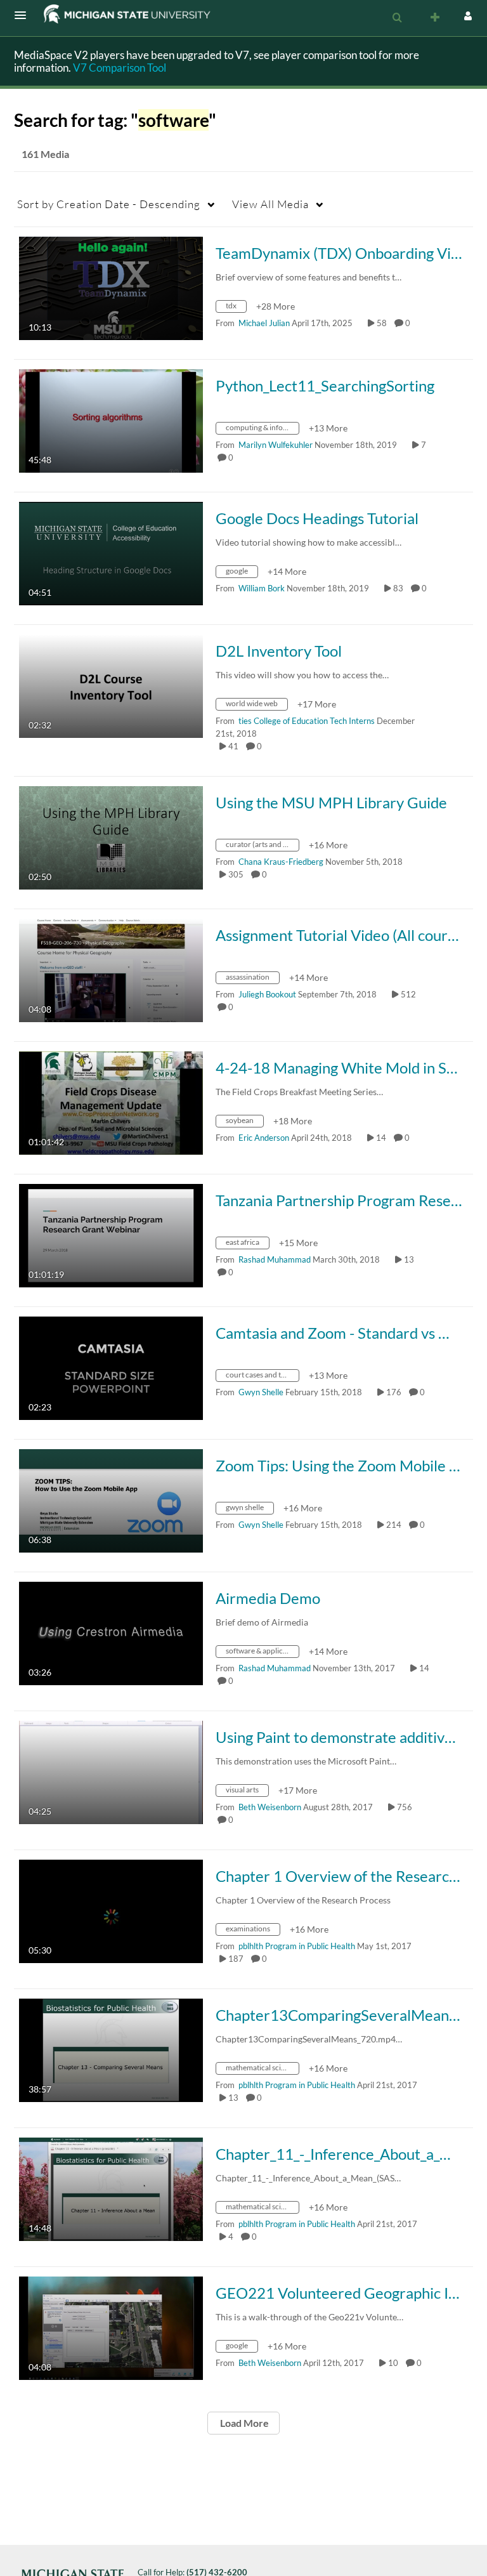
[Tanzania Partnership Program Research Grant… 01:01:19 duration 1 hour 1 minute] (111, 1234)
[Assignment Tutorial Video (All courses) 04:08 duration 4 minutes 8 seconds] (111, 969)
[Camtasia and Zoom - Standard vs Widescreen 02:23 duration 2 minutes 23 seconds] (111, 1367)
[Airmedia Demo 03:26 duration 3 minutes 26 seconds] (111, 1632)
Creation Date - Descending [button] (109, 204)
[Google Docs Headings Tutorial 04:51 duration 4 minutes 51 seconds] (111, 552)
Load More (243, 2423)
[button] (24, 15)
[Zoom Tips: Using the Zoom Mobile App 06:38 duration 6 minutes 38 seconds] (111, 1500)
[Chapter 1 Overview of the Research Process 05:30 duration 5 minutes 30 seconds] (111, 1910)
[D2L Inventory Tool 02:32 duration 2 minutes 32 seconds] (111, 685)
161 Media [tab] (45, 154)
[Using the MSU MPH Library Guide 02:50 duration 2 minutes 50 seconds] (111, 837)
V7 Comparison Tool (120, 68)
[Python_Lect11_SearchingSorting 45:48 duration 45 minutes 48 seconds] (111, 420)
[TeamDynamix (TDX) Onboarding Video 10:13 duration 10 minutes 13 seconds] (111, 287)
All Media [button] (270, 204)
